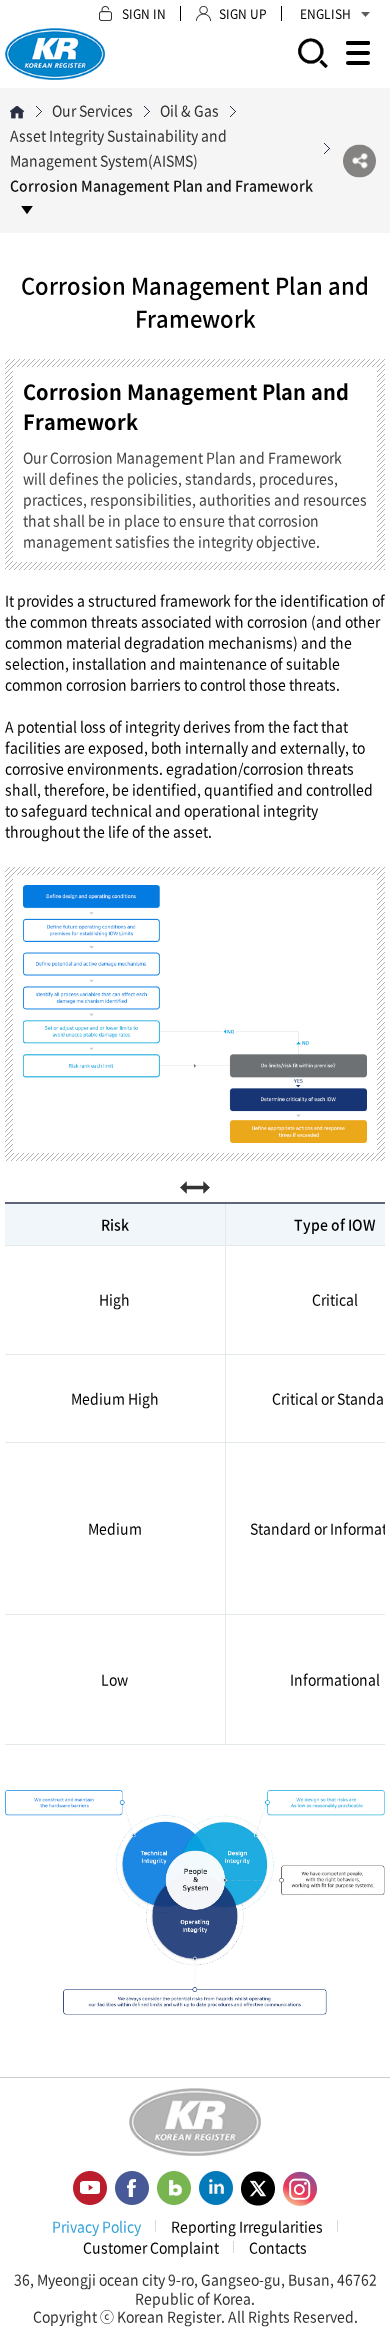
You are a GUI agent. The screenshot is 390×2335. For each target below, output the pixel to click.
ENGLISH (325, 14)
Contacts (278, 2247)
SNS (359, 160)
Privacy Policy (96, 2226)
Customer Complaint (151, 2247)
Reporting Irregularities (247, 2226)
